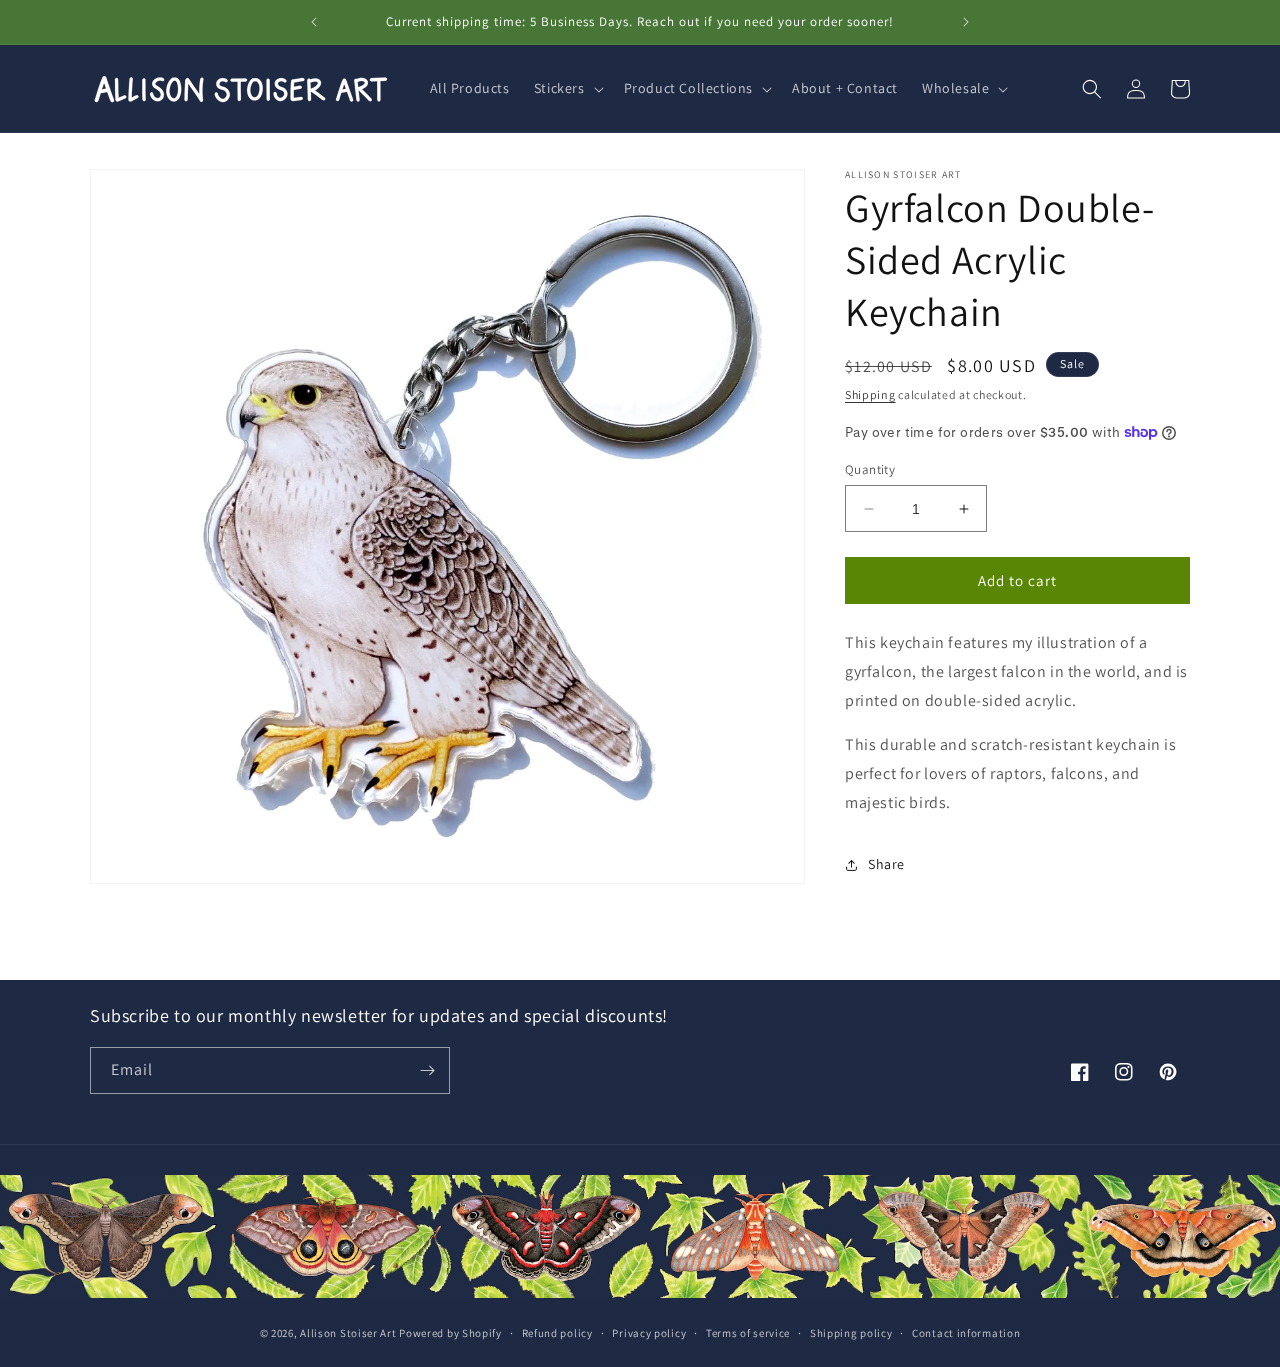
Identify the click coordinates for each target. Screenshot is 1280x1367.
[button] (567, 88)
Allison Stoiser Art (348, 1333)
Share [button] (886, 864)
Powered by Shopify (450, 1333)
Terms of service (748, 1333)
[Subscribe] (427, 1070)
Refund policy (557, 1333)
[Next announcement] (966, 22)
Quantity (870, 469)
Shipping (870, 394)
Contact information (966, 1333)
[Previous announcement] (314, 22)
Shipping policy (851, 1333)
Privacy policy (649, 1333)
